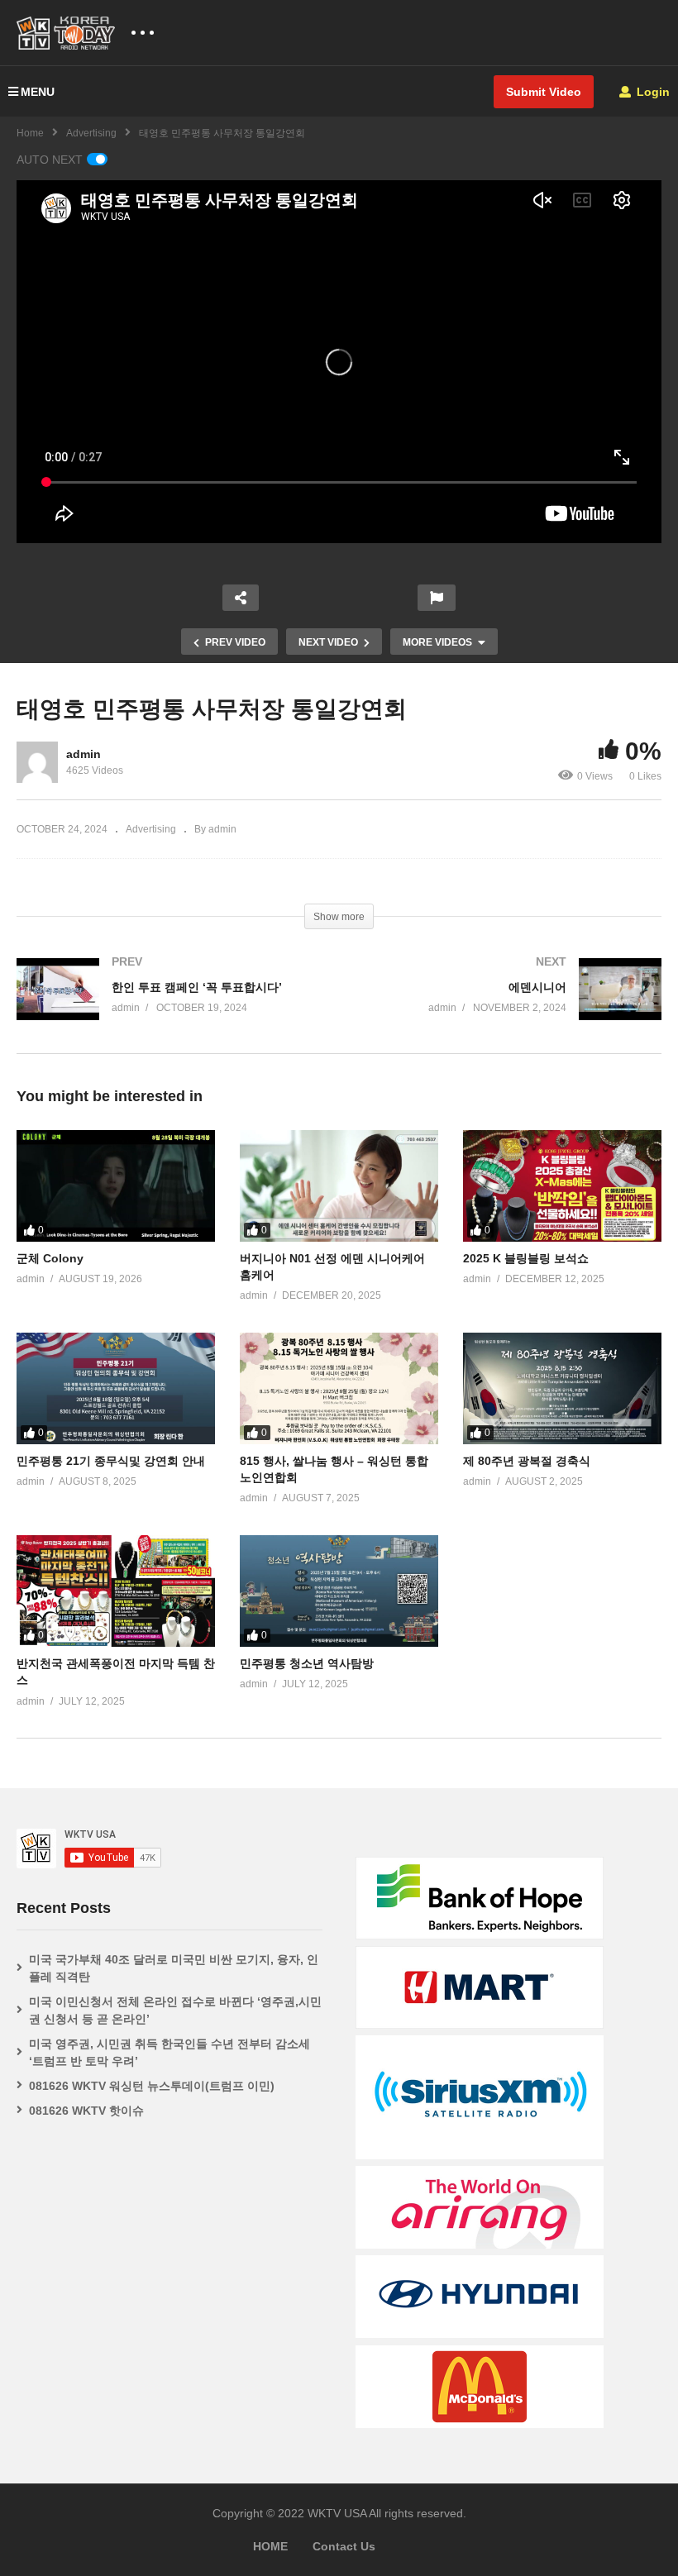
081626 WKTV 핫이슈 (86, 2111)
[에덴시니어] (508, 1006)
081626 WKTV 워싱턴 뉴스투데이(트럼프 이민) (152, 2086)
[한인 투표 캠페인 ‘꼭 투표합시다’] (169, 1006)
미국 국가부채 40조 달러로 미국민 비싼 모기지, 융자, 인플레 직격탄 (174, 1968)
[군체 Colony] (116, 1186)
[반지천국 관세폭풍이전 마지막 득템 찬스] (116, 1591)
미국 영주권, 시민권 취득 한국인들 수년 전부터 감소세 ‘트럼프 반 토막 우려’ (169, 2052)
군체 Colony (50, 1258)
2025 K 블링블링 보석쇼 (526, 1258)
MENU (38, 92)
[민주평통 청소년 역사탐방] (339, 1591)
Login (652, 92)
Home (30, 133)
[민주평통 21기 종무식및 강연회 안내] (116, 1388)
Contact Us (344, 2546)
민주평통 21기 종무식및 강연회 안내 (111, 1461)
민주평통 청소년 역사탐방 (307, 1663)
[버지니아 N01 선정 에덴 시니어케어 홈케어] (339, 1186)
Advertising (91, 133)
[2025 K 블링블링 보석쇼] (562, 1186)
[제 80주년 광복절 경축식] (562, 1388)
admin (84, 754)
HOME (270, 2546)
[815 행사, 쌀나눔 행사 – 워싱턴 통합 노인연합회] (339, 1388)
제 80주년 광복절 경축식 (527, 1461)
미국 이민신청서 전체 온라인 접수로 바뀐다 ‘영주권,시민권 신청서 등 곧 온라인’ (175, 2010)
